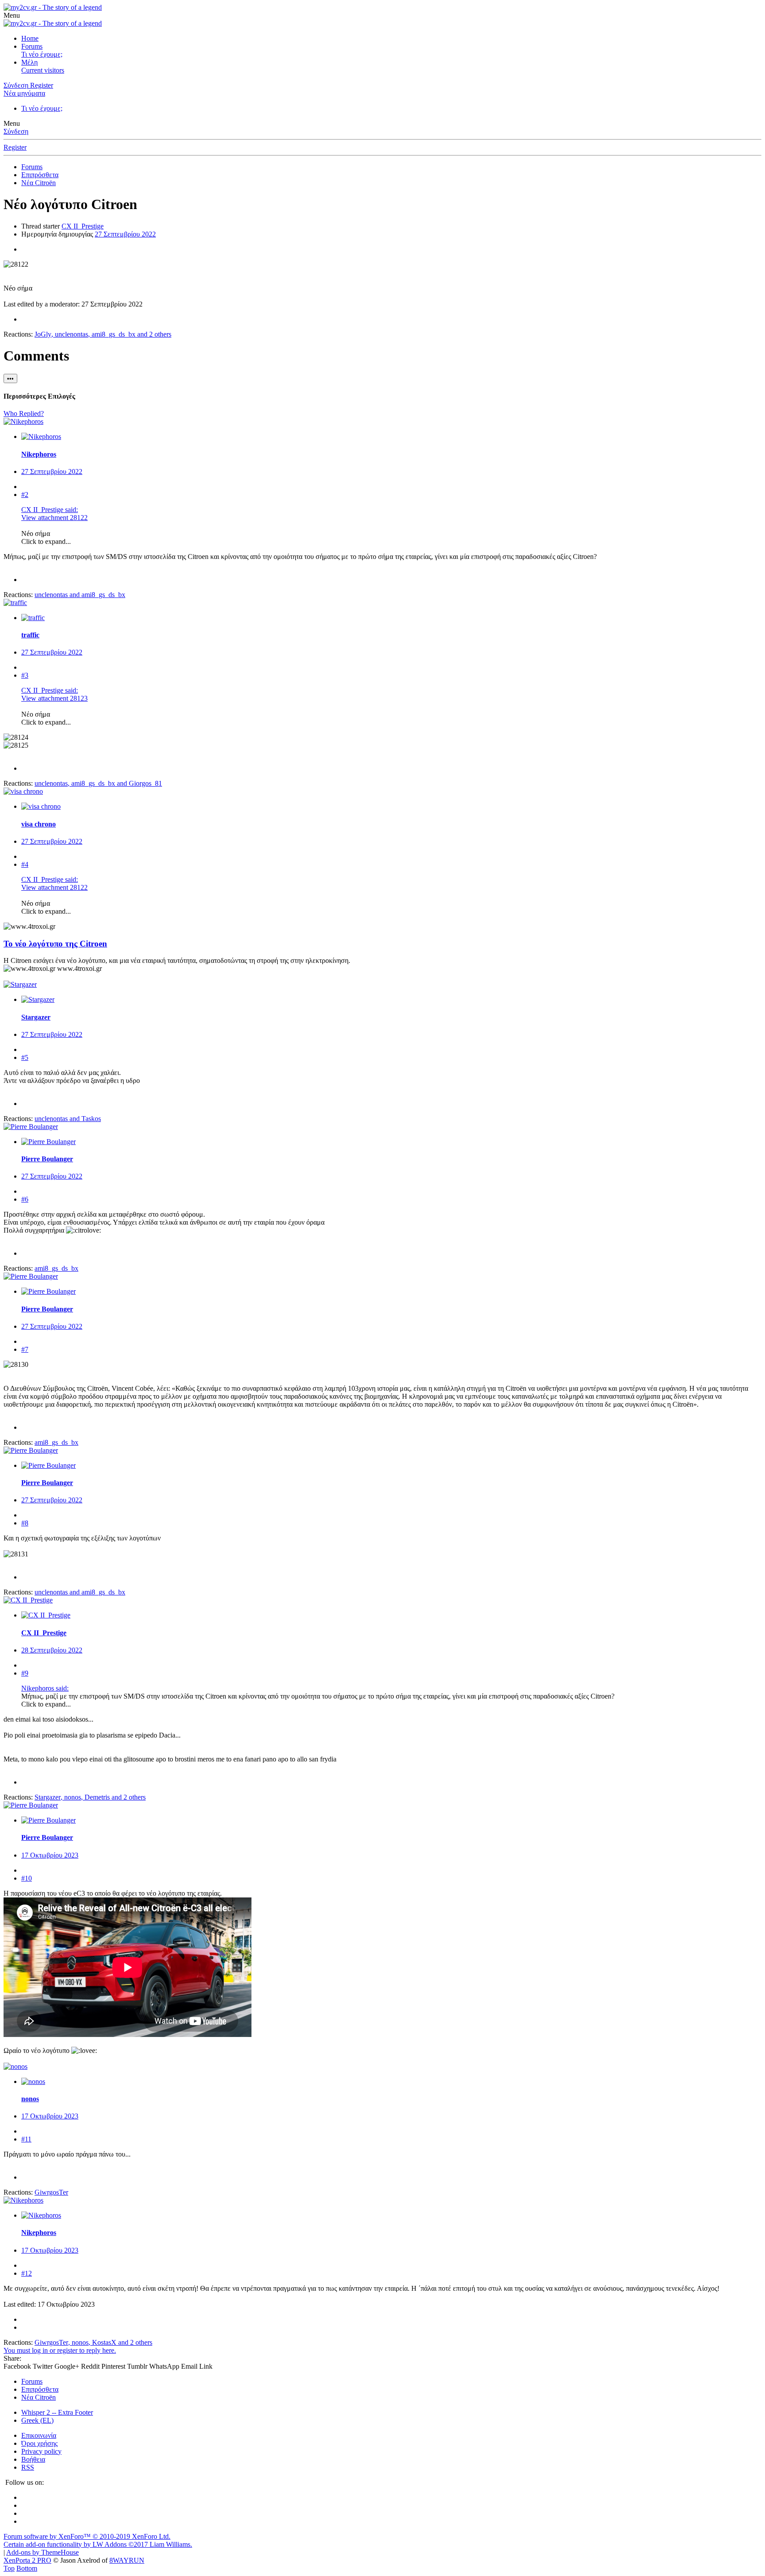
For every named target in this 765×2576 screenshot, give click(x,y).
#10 (27, 1878)
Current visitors (43, 70)
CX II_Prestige (83, 226)
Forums (32, 46)
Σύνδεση (16, 131)
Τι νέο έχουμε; (42, 54)
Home (30, 38)
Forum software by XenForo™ (87, 2536)
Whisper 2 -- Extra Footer (57, 2412)
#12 (27, 2273)
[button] (12, 15)
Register (15, 147)
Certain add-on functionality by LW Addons (98, 2544)
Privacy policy (41, 2451)
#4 (25, 864)
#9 (25, 1673)
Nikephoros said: (45, 1688)
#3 (25, 675)
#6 (25, 1199)
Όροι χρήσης (39, 2443)
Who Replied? (24, 413)
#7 (25, 1349)
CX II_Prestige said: (50, 510)
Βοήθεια (33, 2459)
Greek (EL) (37, 2420)
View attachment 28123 (54, 698)
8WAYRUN (127, 2560)
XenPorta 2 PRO (27, 2560)
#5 (25, 1057)
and (80, 595)
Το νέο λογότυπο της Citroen (55, 944)
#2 (25, 495)
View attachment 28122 (54, 518)
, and (98, 783)
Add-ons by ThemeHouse (42, 2552)
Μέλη (29, 62)
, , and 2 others (103, 334)
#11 (26, 2139)
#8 (25, 1523)
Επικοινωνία (39, 2435)
